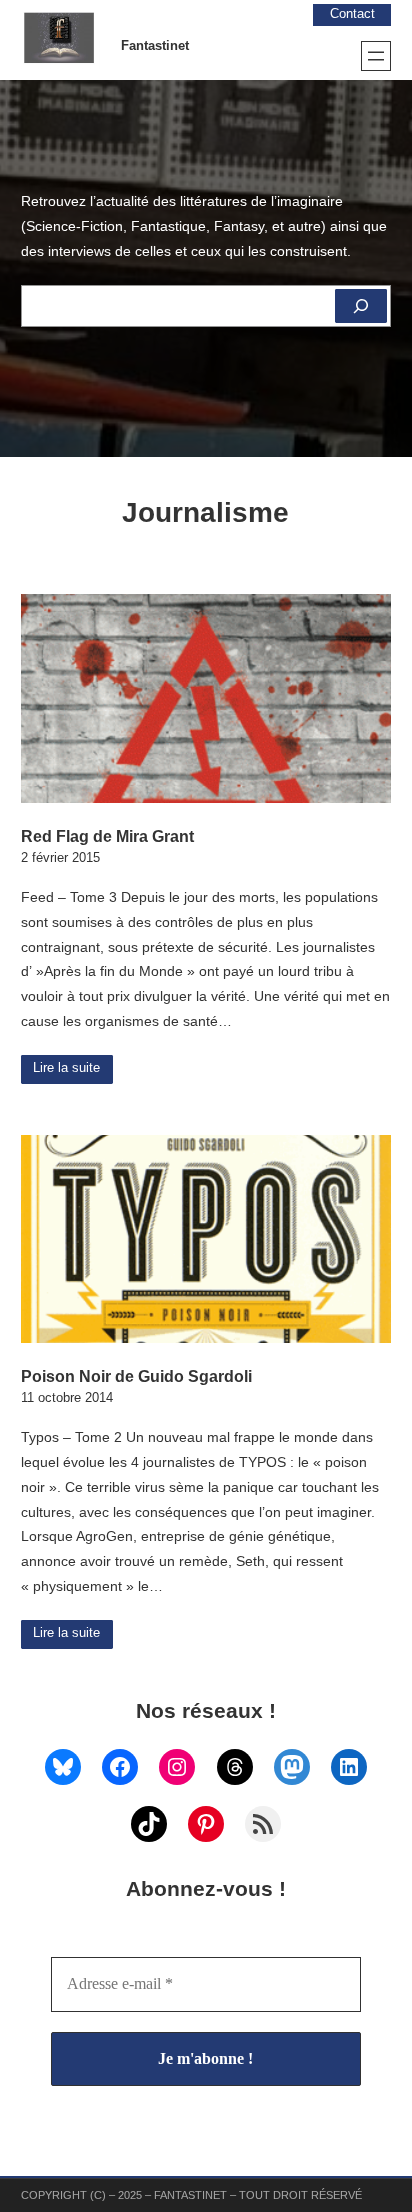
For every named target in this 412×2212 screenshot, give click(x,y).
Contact (352, 14)
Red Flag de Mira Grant (107, 836)
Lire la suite (66, 1068)
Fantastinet (155, 46)
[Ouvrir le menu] (376, 56)
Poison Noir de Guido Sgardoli (136, 1376)
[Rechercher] (361, 306)
